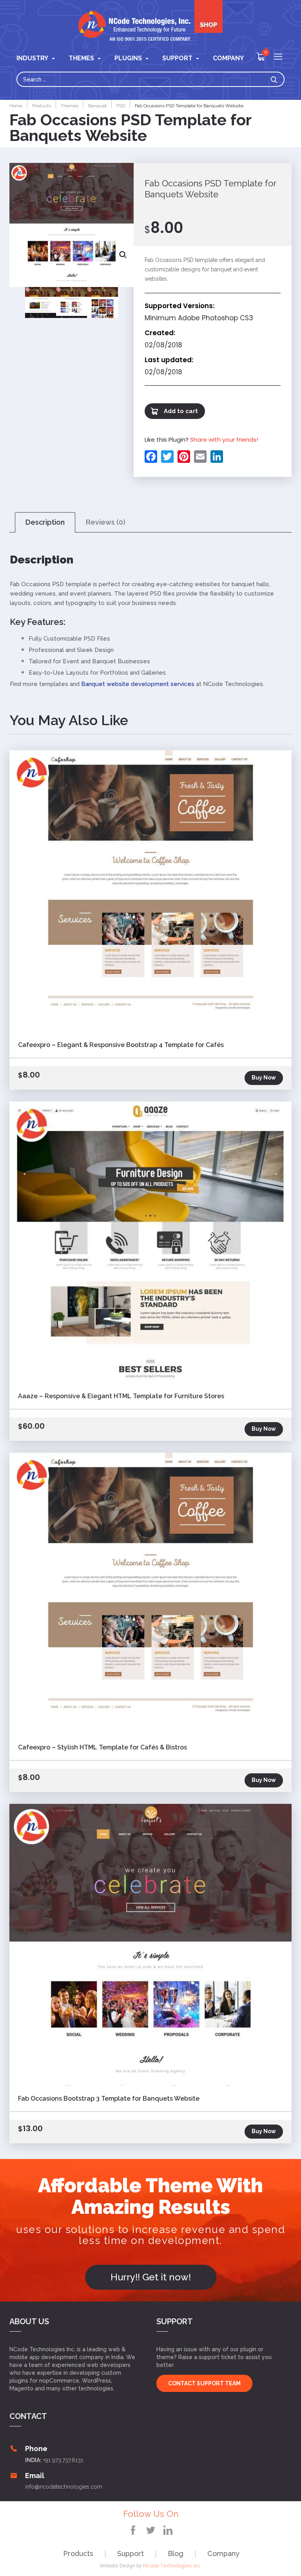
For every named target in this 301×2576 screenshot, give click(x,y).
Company (223, 2553)
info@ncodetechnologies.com (64, 2487)
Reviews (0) (106, 522)
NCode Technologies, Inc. (172, 2566)
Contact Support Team (204, 2383)
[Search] (276, 79)
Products (78, 2553)
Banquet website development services (138, 684)
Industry (32, 58)
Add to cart (181, 411)
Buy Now (264, 1078)
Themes (81, 58)
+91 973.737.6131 (63, 2460)
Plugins (128, 58)
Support (131, 2553)
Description (45, 522)
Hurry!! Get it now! (151, 2277)
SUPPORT (177, 58)
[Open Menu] (278, 57)
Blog (176, 2553)
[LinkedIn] (216, 457)
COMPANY (228, 58)
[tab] (45, 523)
